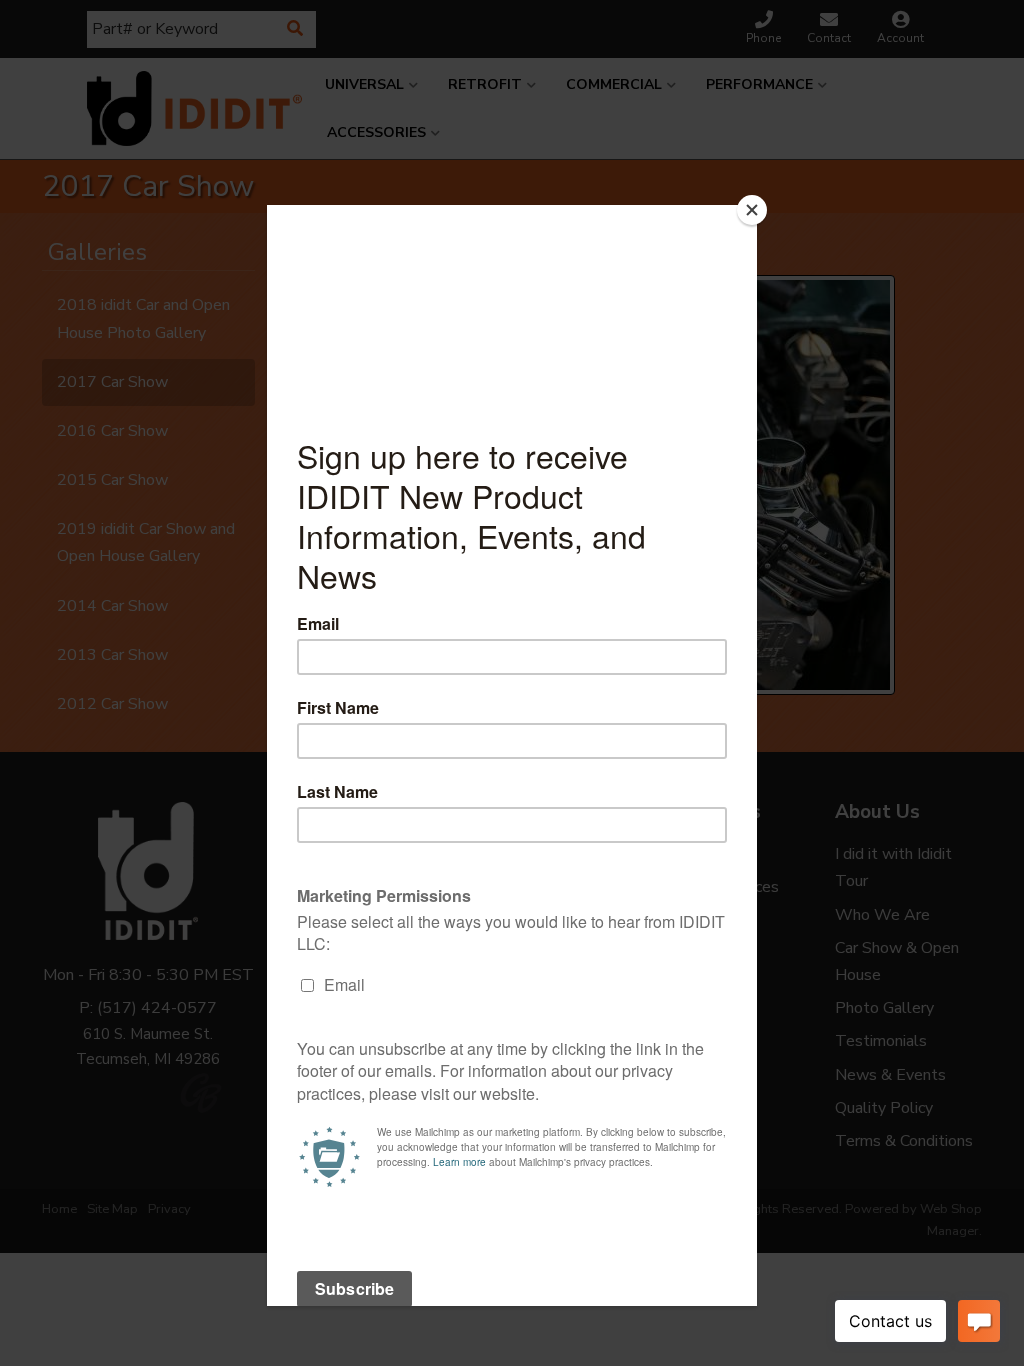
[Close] (752, 210)
